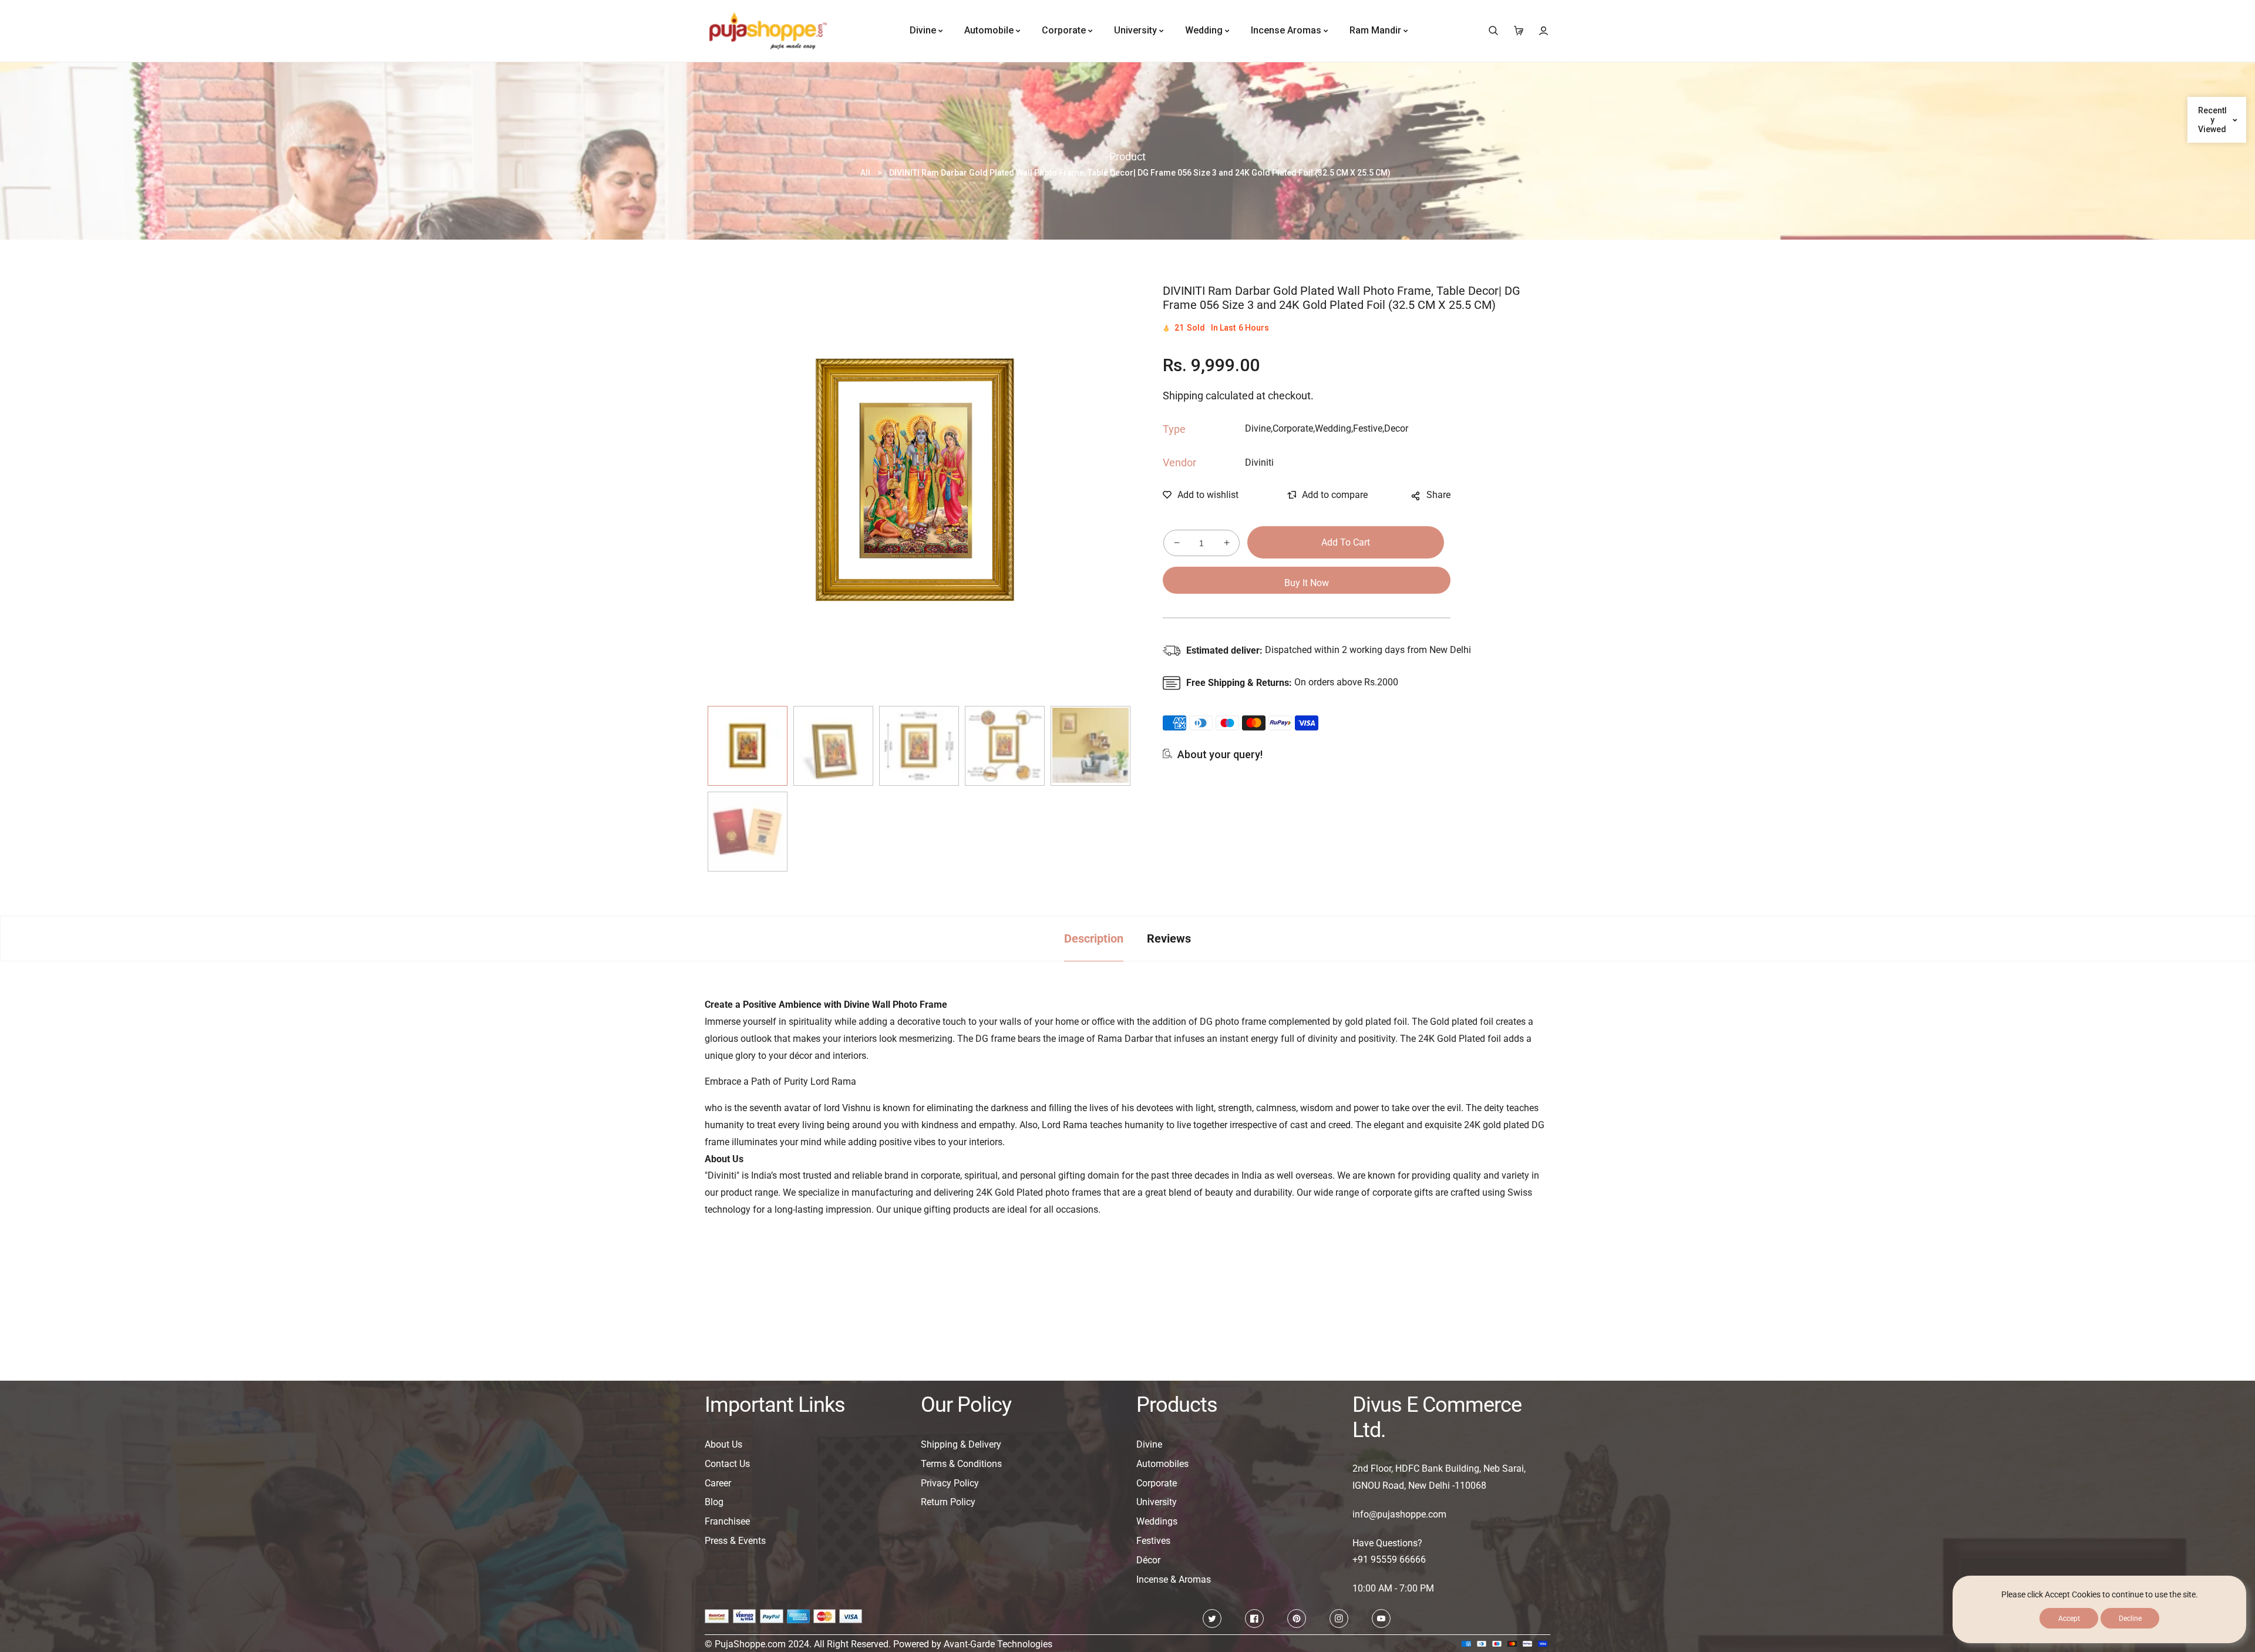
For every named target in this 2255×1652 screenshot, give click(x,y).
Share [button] (1438, 495)
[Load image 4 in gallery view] (1005, 746)
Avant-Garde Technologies (998, 1644)
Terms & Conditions (961, 1464)
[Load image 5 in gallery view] (1091, 746)
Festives (1153, 1541)
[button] (1493, 31)
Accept (2069, 1619)
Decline (2130, 1619)
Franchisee (727, 1521)
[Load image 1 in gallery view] (748, 746)
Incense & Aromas (1174, 1579)
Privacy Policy (950, 1483)
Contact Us (727, 1464)
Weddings (1157, 1521)
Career (718, 1483)
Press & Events (735, 1541)
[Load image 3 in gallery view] (919, 746)
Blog (714, 1502)
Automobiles (1162, 1464)
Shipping (1183, 396)
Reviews (1169, 938)
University (1157, 1502)
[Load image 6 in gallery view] (748, 832)
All (865, 173)
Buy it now (1307, 583)
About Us (723, 1444)
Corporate (1157, 1483)
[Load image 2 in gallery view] (833, 746)
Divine (1149, 1444)
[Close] (277, 1505)
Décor (1148, 1560)
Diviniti (1259, 462)
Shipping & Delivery (961, 1444)
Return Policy (948, 1502)
